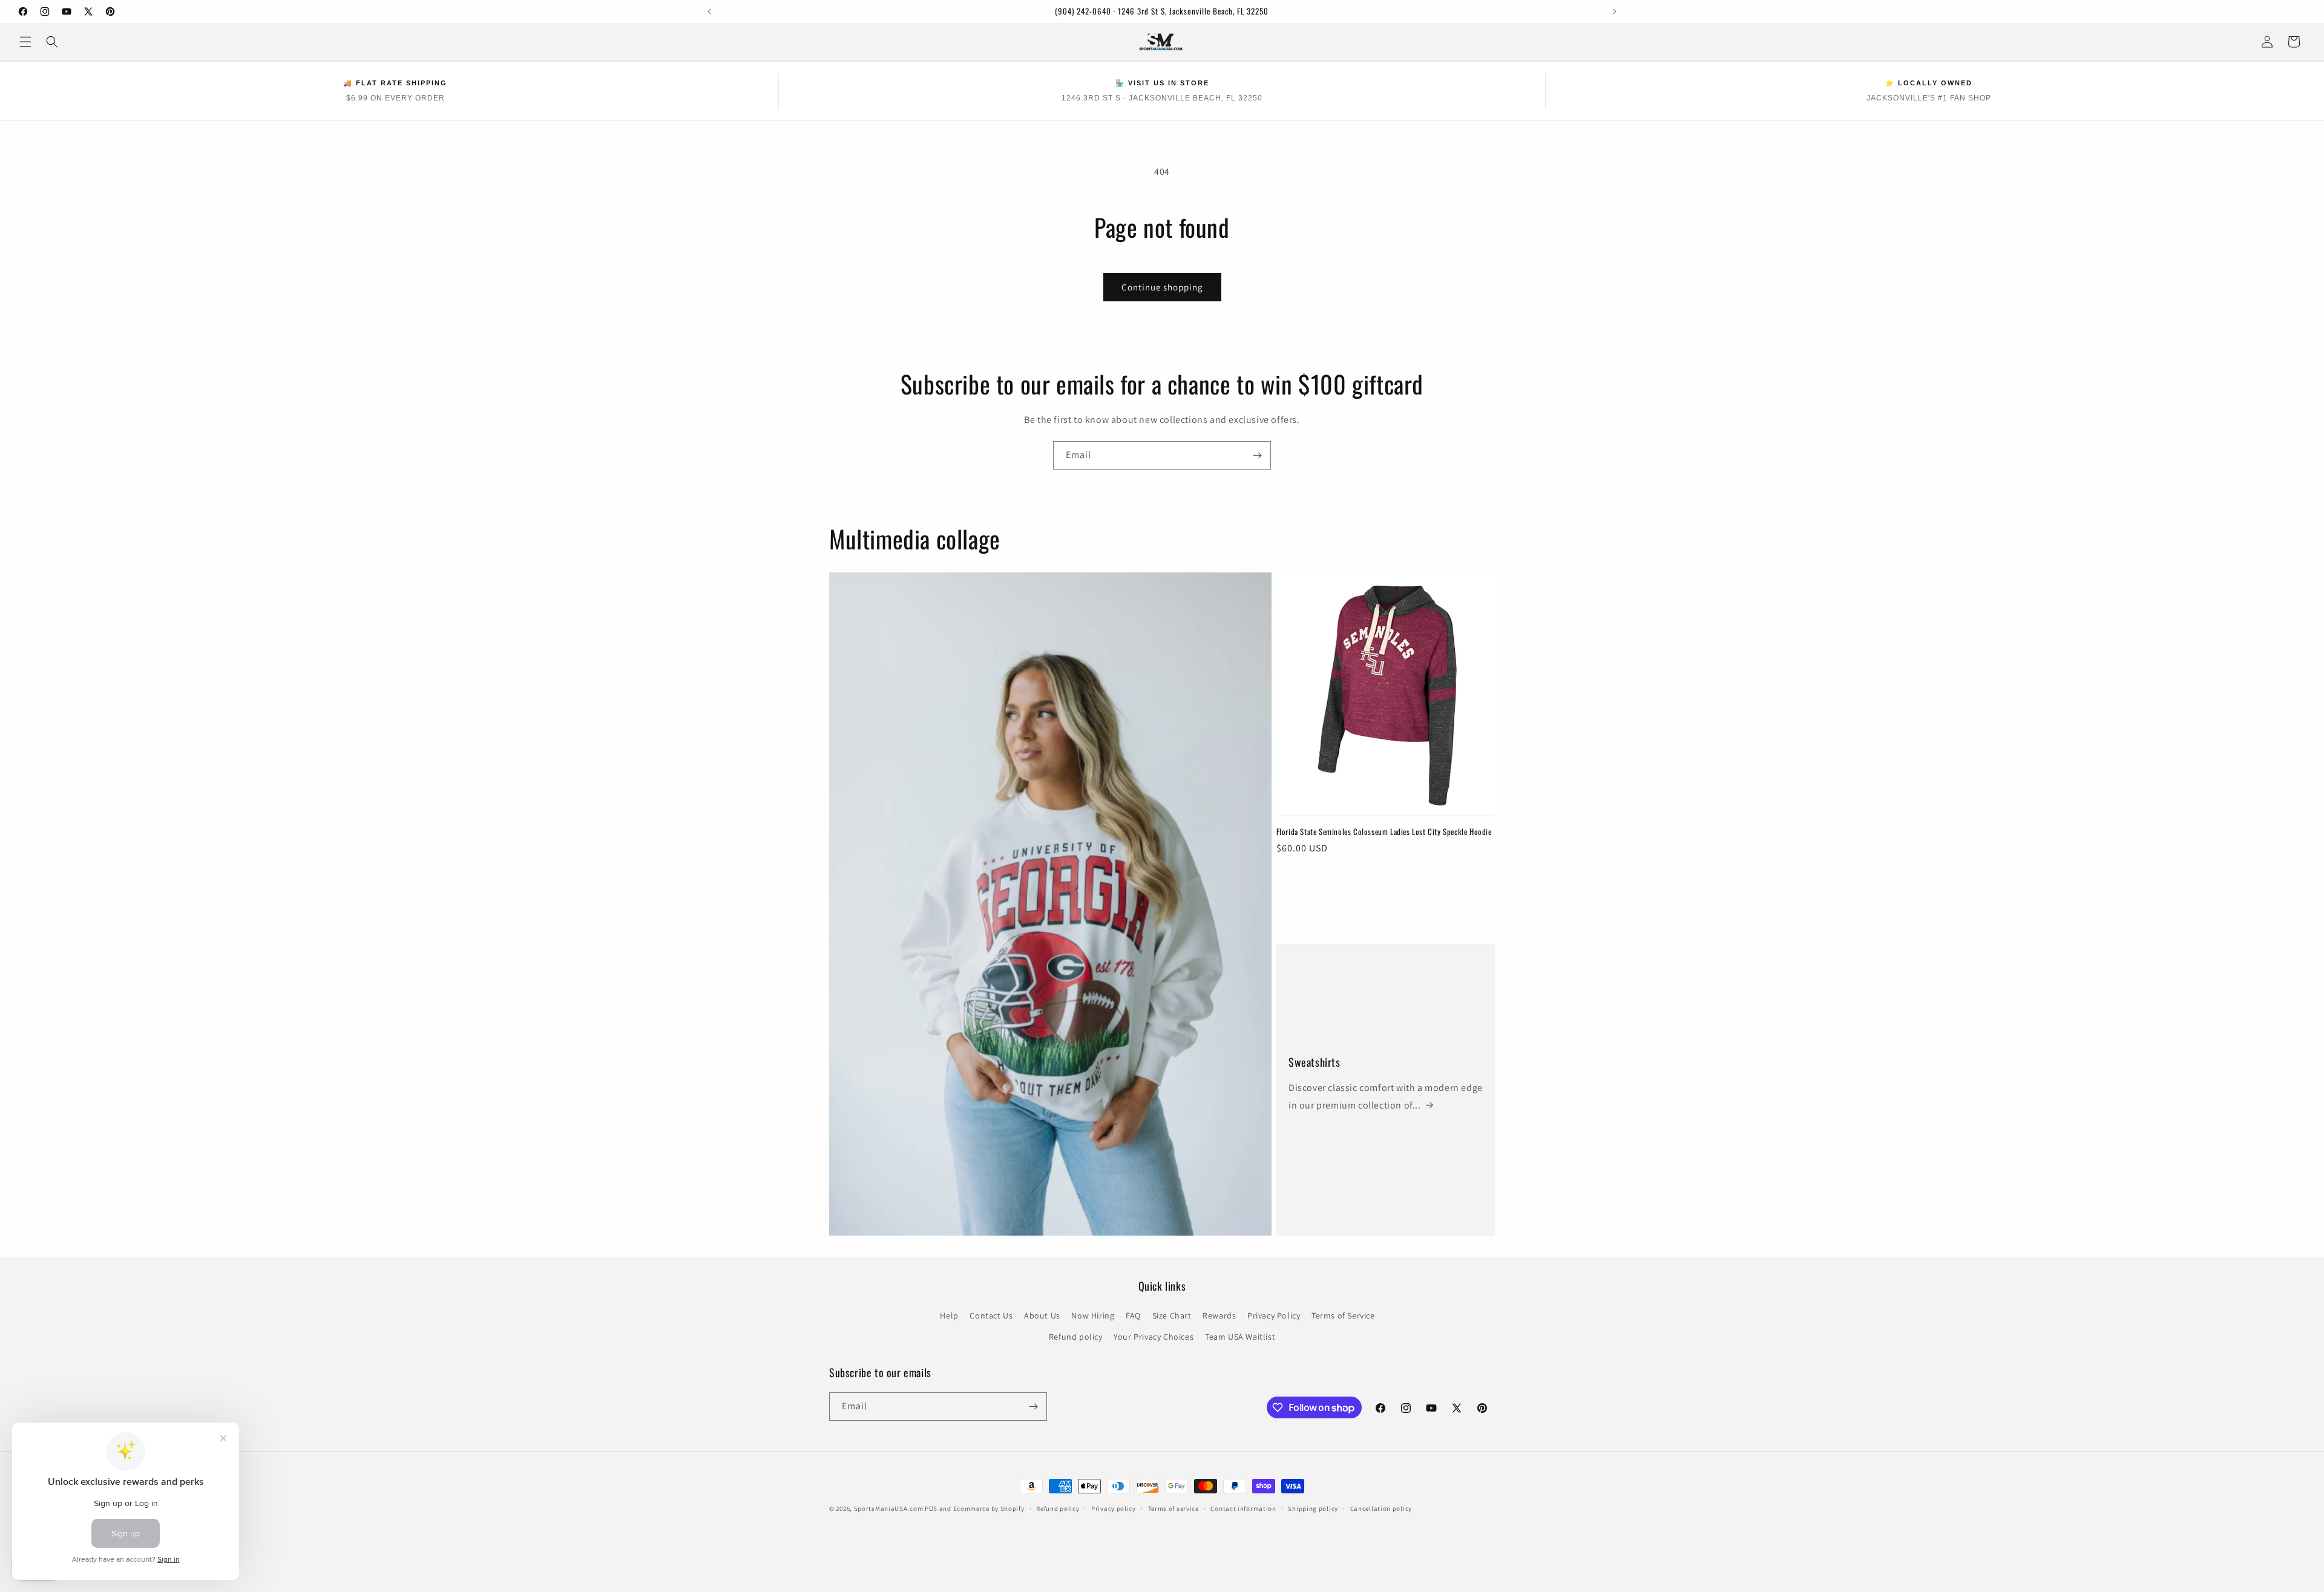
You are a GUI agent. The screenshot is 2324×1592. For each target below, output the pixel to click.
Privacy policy (1114, 1508)
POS (931, 1508)
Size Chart (1172, 1315)
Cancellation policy (1381, 1508)
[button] (25, 42)
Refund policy (1076, 1337)
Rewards (1219, 1315)
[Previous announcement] (709, 11)
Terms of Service (1343, 1315)
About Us (1042, 1315)
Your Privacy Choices (1154, 1337)
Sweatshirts (1315, 1062)
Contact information (1243, 1508)
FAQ (1133, 1315)
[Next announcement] (1615, 11)
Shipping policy (1313, 1508)
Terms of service (1173, 1508)
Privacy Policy (1274, 1315)
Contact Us (991, 1315)
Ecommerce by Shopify (989, 1508)
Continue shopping (1162, 287)
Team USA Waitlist (1240, 1337)
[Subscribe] (1257, 455)
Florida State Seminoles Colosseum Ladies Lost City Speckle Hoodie (1384, 832)
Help (949, 1315)
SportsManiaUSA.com (889, 1508)
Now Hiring (1093, 1315)
